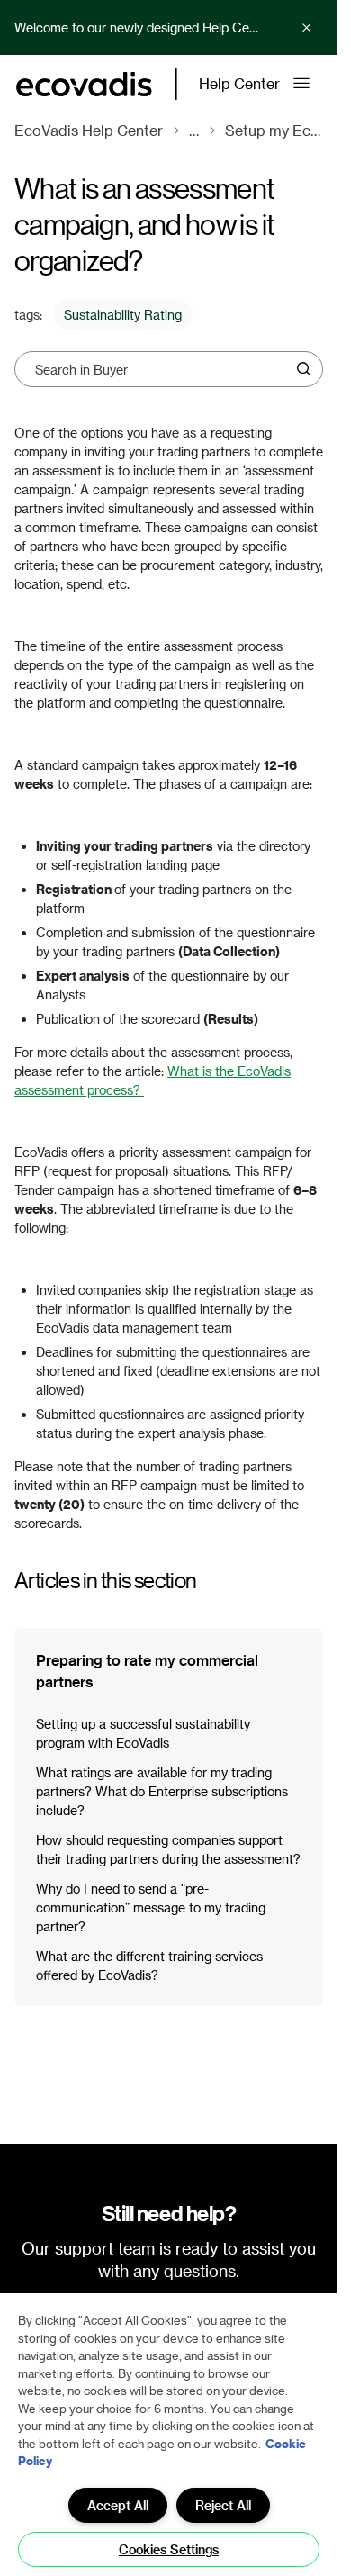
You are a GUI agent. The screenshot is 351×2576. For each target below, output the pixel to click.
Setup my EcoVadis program (274, 130)
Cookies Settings (169, 2549)
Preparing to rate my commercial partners (147, 1671)
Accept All (118, 2505)
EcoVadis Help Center (89, 130)
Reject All (223, 2505)
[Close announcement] (307, 28)
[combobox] (162, 369)
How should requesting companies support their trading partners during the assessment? (168, 1849)
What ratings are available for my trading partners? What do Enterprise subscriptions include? (162, 1791)
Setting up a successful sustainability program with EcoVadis (143, 1733)
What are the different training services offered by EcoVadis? (149, 1966)
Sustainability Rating (123, 315)
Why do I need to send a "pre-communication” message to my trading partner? (151, 1907)
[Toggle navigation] (301, 84)
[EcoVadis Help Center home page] (84, 84)
